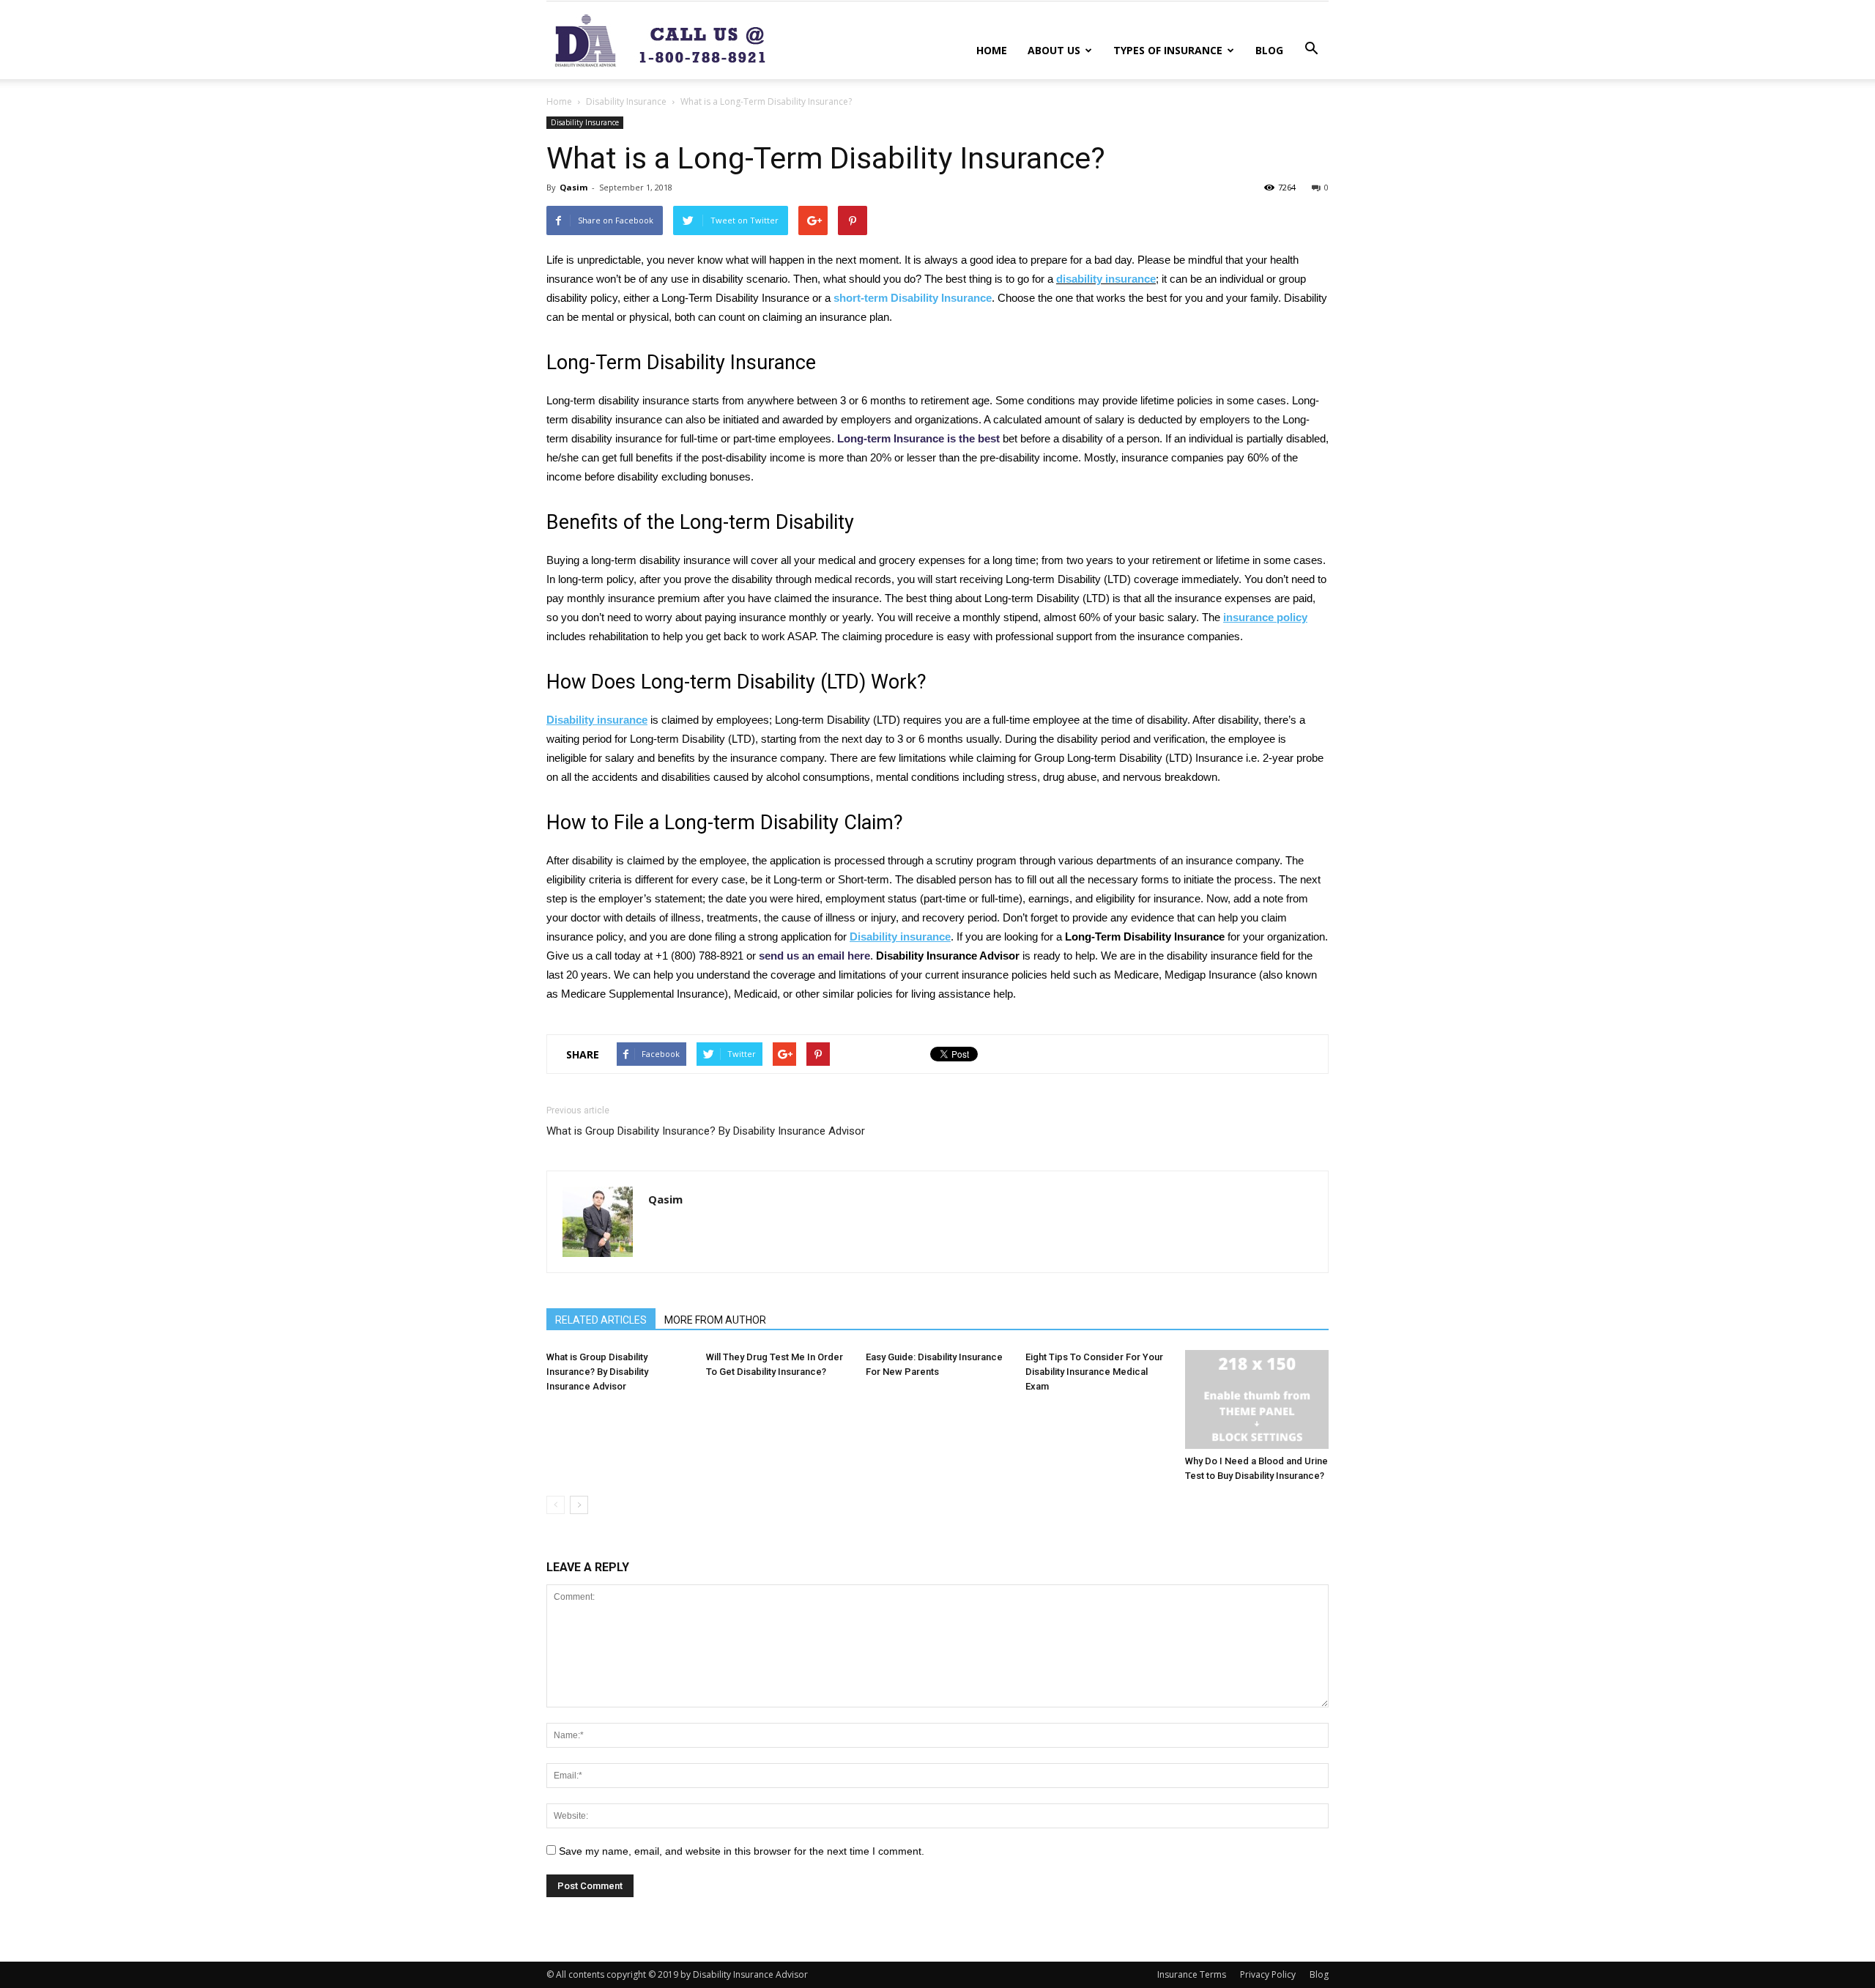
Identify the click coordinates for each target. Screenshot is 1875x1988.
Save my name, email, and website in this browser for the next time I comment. (742, 1851)
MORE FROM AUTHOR (715, 1320)
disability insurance (1106, 279)
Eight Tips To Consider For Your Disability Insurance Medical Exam (1094, 1372)
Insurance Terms (1192, 1974)
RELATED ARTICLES (601, 1320)
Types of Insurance (1168, 50)
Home (992, 50)
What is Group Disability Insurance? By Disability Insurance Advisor (706, 1131)
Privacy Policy (1268, 1974)
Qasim (573, 187)
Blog (1269, 50)
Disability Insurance (626, 101)
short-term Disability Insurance (913, 298)
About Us (1054, 50)
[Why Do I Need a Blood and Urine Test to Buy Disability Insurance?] (1257, 1399)
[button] (1311, 49)
